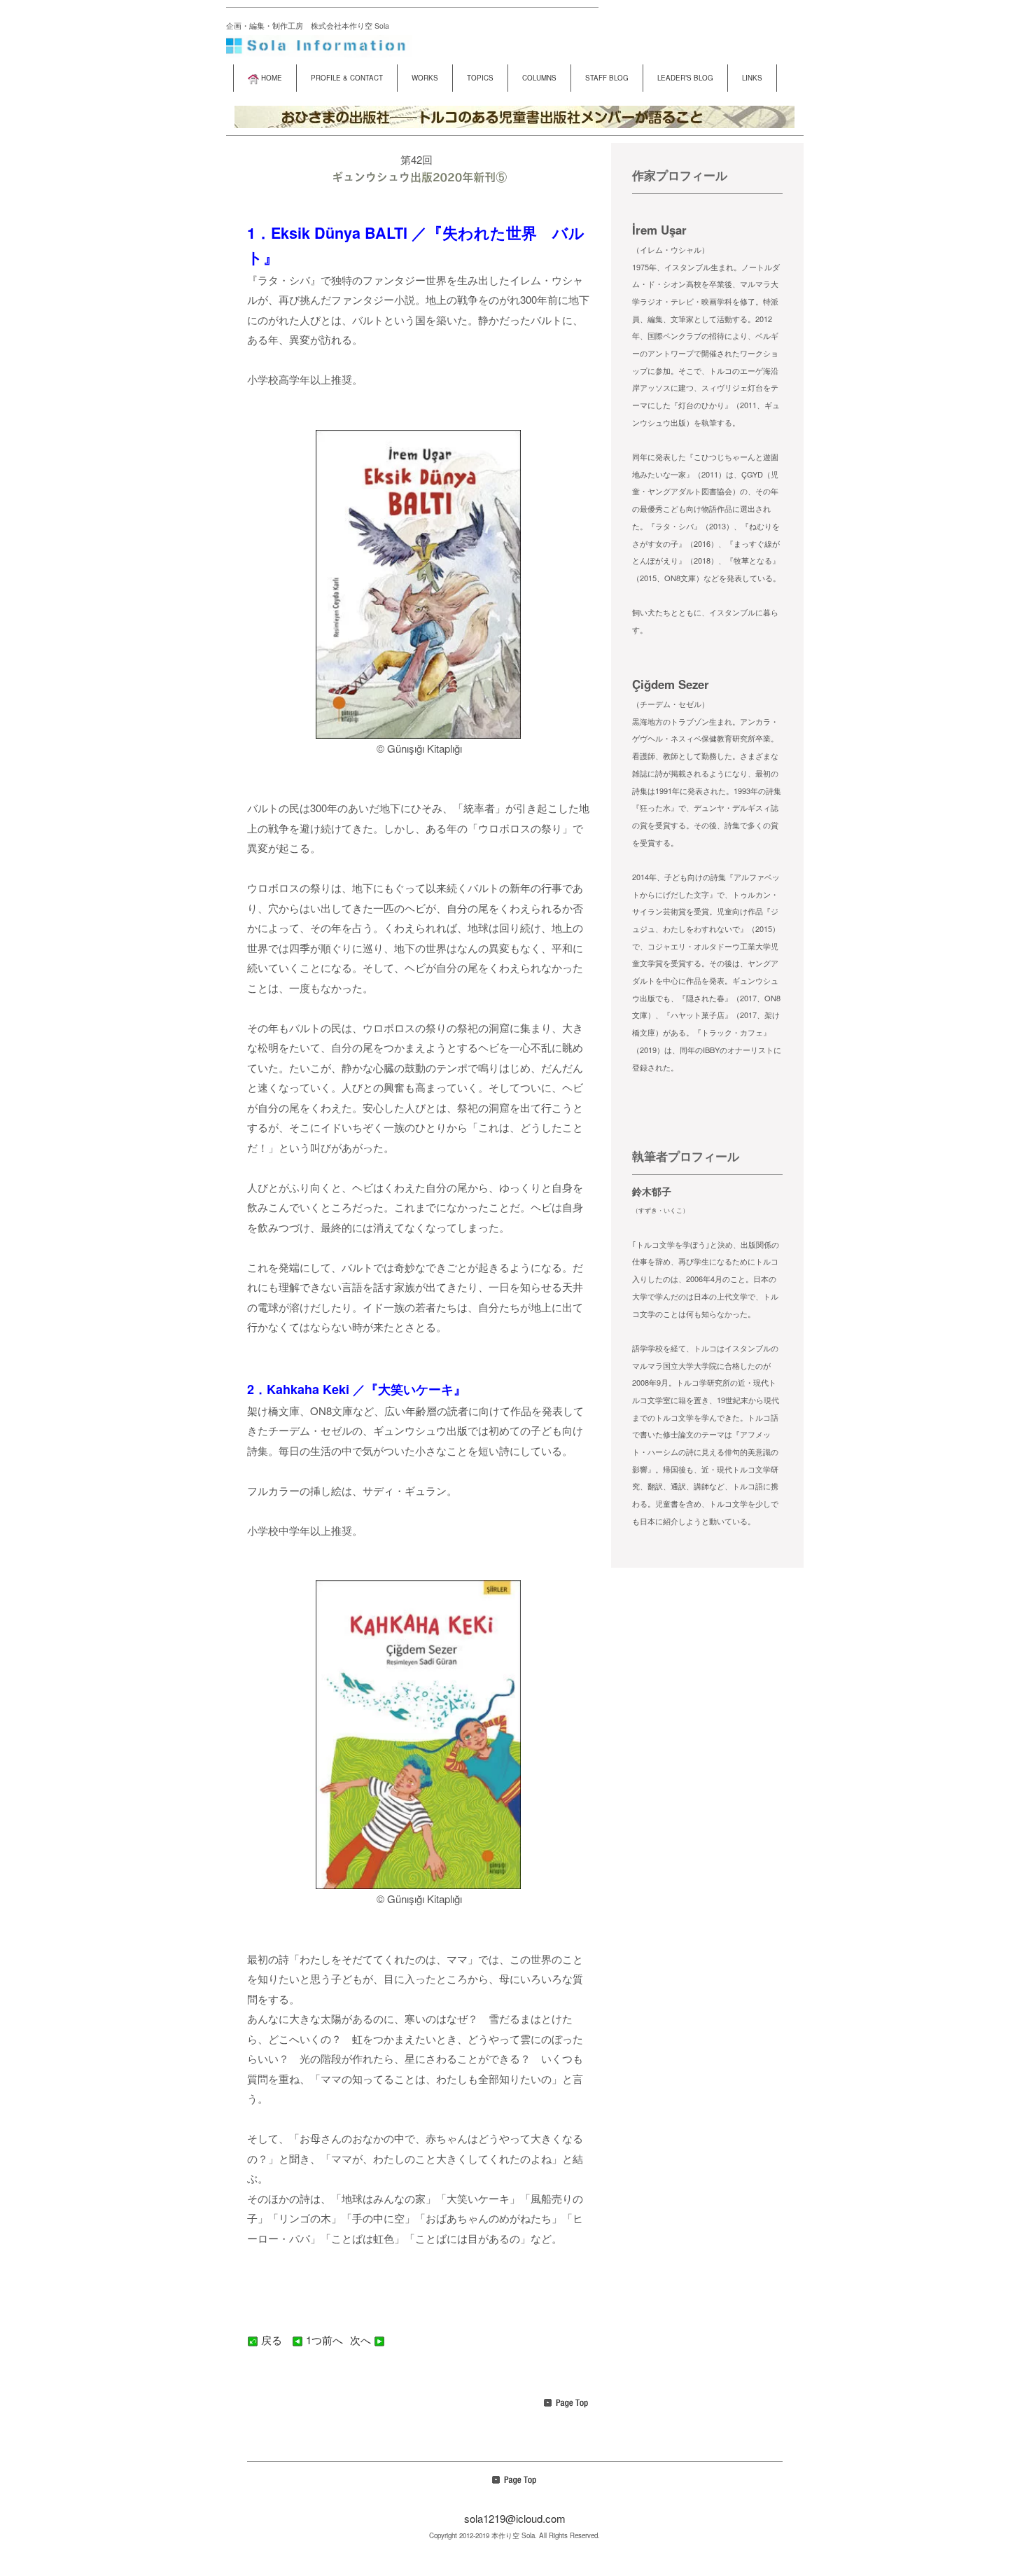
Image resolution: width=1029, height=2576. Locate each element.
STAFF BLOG (607, 78)
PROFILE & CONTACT (347, 78)
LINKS (752, 78)
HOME (272, 78)
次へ (362, 2340)
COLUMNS (539, 78)
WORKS (425, 78)
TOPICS (480, 78)
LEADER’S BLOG (685, 78)
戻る (272, 2340)
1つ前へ (324, 2340)
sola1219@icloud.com (515, 2518)
